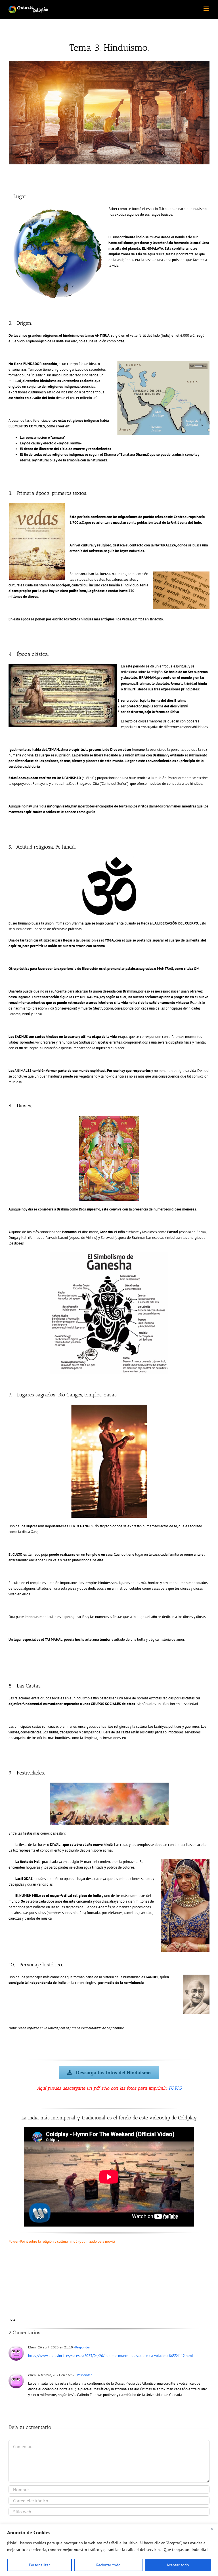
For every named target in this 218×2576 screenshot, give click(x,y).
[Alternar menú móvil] (207, 9)
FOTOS (175, 2088)
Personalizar (39, 2565)
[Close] (212, 2529)
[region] (109, 2550)
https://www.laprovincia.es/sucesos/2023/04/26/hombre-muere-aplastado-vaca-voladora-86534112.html (111, 2356)
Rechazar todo (108, 2565)
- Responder (81, 2347)
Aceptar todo (178, 2565)
